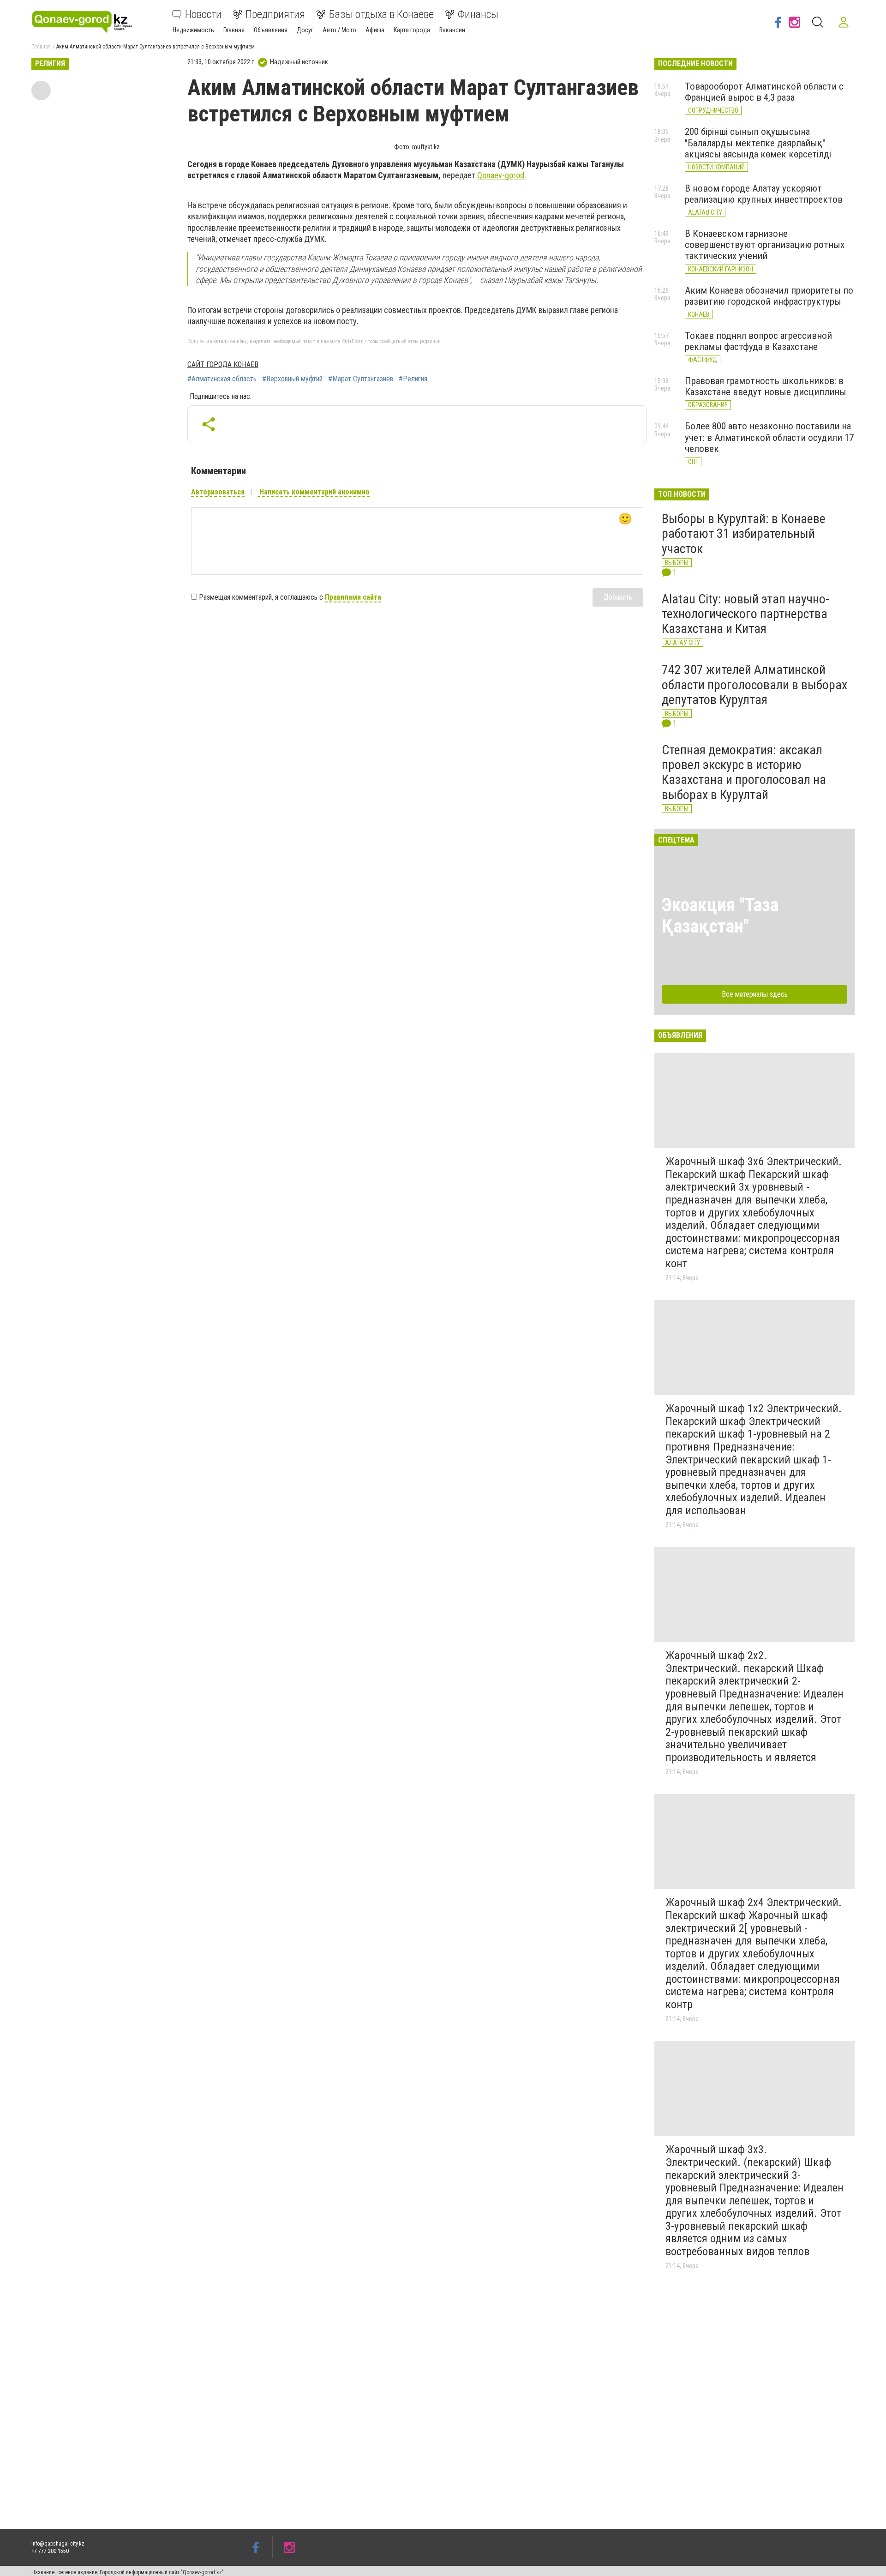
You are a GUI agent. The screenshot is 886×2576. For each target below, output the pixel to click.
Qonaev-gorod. (502, 175)
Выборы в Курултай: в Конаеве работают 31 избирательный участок (744, 533)
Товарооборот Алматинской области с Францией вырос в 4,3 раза (764, 92)
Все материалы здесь (755, 994)
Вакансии (452, 30)
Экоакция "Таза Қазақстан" (720, 916)
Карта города (412, 30)
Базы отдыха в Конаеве (381, 14)
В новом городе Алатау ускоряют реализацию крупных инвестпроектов (764, 194)
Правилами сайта (353, 597)
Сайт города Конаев (223, 364)
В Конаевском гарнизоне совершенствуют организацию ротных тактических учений (765, 245)
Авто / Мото (339, 30)
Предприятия (275, 14)
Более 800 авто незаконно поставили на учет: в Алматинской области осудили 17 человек (769, 437)
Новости (203, 14)
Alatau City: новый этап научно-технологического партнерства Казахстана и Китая (745, 614)
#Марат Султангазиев (361, 379)
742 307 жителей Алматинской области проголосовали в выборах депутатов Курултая (754, 684)
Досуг (305, 30)
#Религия (413, 379)
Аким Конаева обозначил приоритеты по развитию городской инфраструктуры (769, 296)
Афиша (375, 30)
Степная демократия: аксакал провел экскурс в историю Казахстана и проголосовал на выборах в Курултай (744, 772)
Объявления (271, 30)
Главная (234, 30)
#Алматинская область (222, 379)
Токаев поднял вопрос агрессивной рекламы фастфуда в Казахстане (758, 341)
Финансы (478, 14)
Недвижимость (193, 30)
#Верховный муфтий (292, 379)
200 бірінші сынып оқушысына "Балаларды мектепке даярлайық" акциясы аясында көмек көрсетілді (758, 143)
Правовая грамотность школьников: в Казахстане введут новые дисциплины (766, 386)
